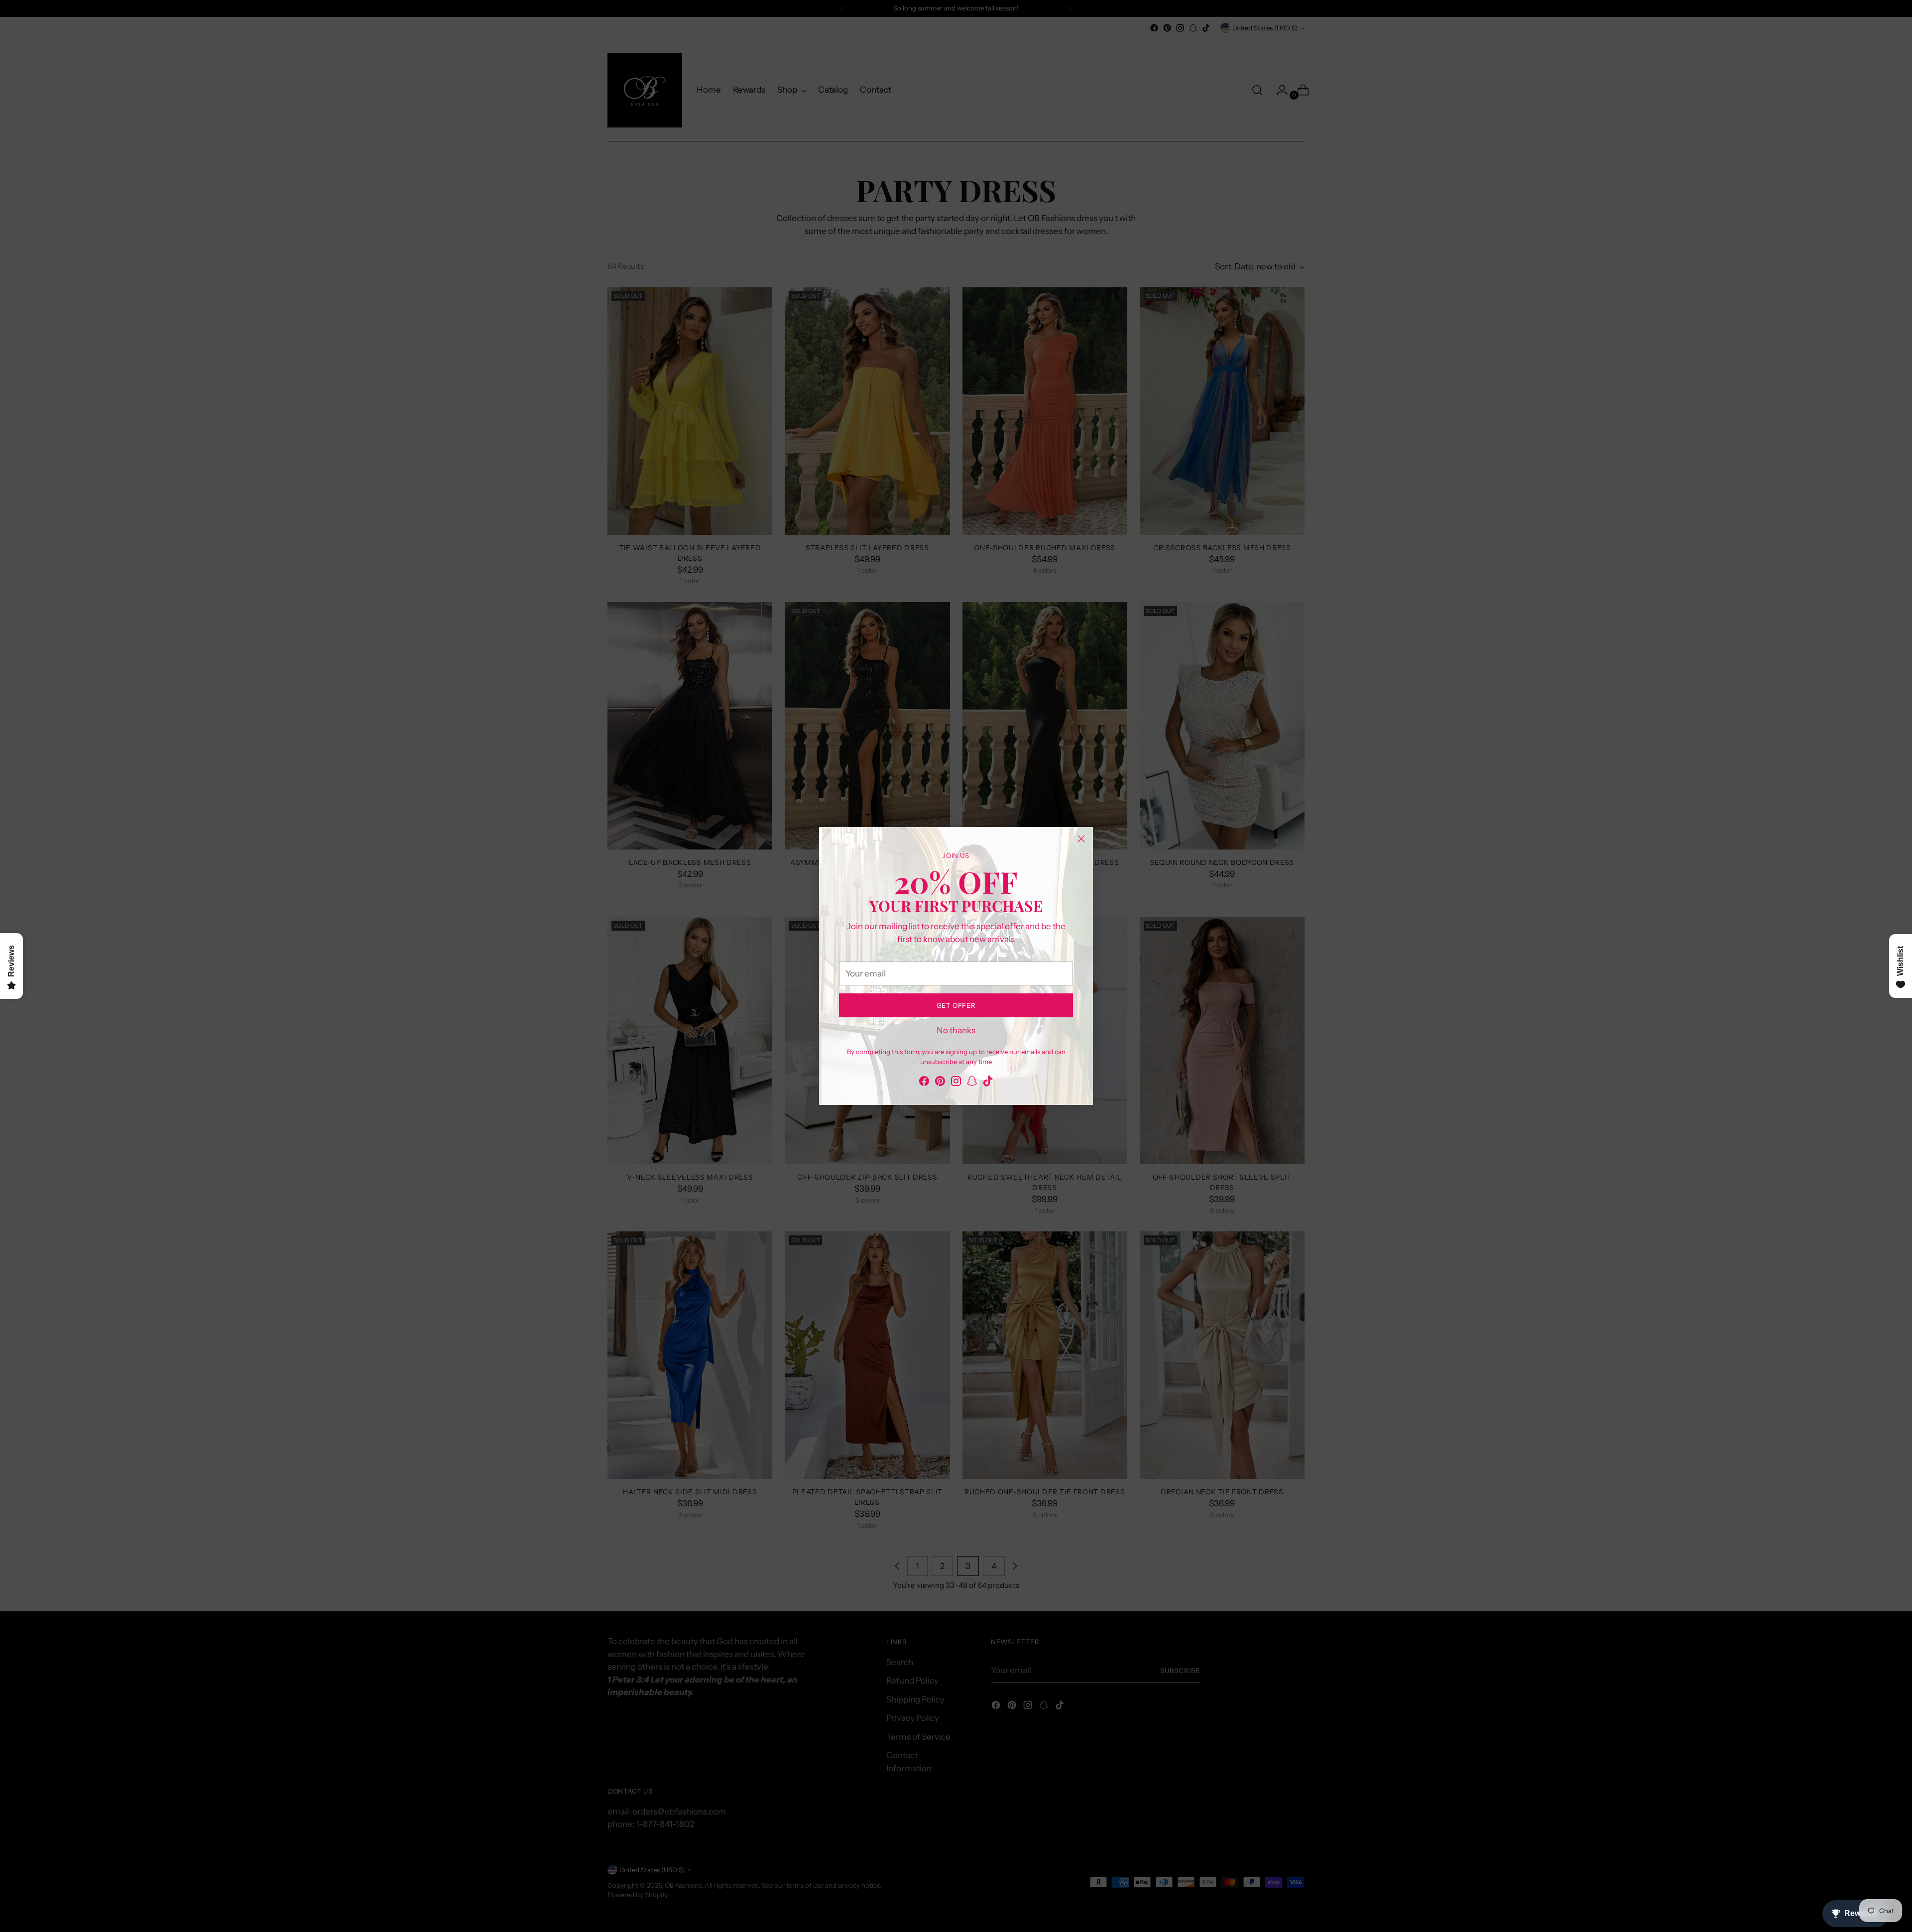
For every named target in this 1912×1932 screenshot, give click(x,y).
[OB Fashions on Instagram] (956, 1083)
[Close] (1081, 839)
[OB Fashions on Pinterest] (940, 1083)
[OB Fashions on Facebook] (924, 1083)
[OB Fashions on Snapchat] (972, 1083)
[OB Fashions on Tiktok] (988, 1083)
